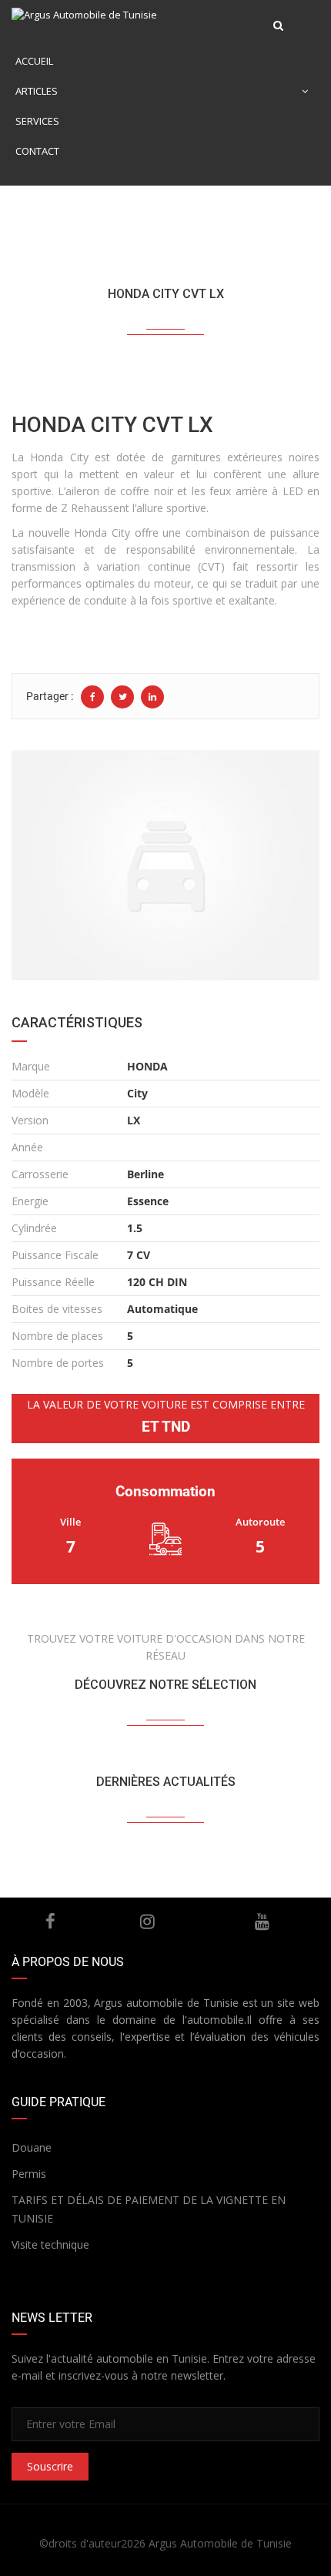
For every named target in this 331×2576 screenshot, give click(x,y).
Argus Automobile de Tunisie (220, 2543)
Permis (29, 2174)
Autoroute (260, 1522)
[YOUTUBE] (262, 1921)
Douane (32, 2147)
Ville (70, 1522)
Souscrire (50, 2466)
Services (37, 121)
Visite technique (50, 2244)
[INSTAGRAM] (147, 1921)
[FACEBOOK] (51, 1921)
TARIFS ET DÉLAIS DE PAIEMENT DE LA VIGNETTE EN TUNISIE (149, 2209)
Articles (37, 91)
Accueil (34, 61)
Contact (37, 151)
